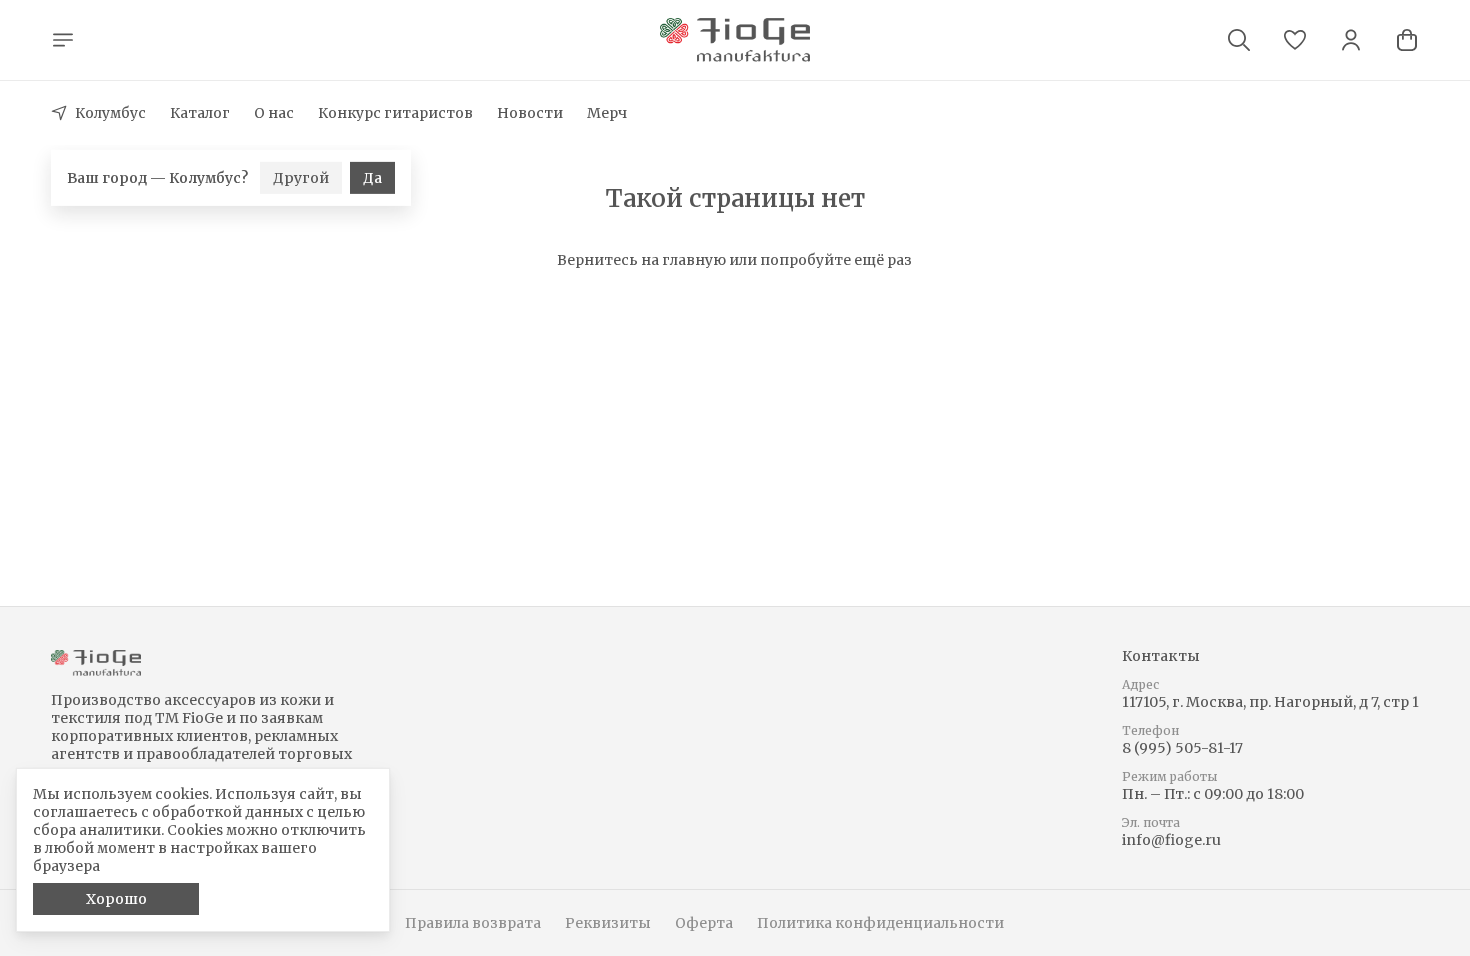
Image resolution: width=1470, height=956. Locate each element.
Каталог (200, 113)
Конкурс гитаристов (395, 113)
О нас (274, 113)
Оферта (704, 923)
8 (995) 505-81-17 (1182, 748)
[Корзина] (1407, 40)
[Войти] (1351, 40)
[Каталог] (63, 40)
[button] (1295, 40)
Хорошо (116, 899)
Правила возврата (473, 923)
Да (372, 149)
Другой (301, 149)
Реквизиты (608, 923)
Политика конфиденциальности (880, 923)
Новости (530, 113)
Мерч (607, 113)
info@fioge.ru (1171, 840)
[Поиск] (1239, 40)
